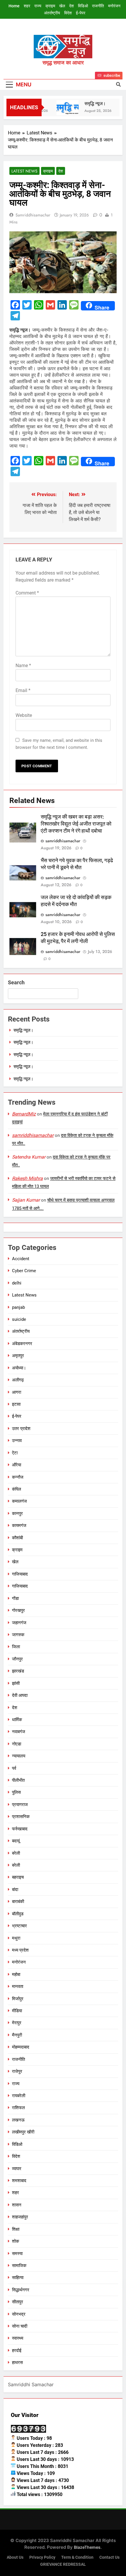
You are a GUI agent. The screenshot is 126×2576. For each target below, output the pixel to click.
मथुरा (16, 1938)
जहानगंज (19, 1623)
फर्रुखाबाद (20, 1829)
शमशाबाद (19, 2181)
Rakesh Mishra (27, 1178)
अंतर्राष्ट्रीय (52, 13)
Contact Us (109, 2557)
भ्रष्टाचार (19, 1926)
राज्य (38, 6)
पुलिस (16, 1792)
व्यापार (17, 2169)
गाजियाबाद (20, 1574)
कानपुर (17, 1514)
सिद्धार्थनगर (21, 2290)
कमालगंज (19, 1501)
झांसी (16, 1683)
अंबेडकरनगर (22, 1344)
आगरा (17, 1392)
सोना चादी (20, 2326)
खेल (62, 6)
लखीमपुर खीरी (23, 2132)
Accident (21, 1259)
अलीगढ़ (18, 1380)
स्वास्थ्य (18, 2338)
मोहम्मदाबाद (21, 2047)
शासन (17, 2205)
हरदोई (17, 2350)
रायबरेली (19, 2096)
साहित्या (18, 2278)
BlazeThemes (87, 2547)
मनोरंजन (114, 6)
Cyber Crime (24, 1271)
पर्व (14, 1768)
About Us (15, 2557)
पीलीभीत (18, 1780)
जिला (16, 1647)
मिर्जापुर (18, 1999)
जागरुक (18, 1635)
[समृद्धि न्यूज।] (63, 108)
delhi (17, 1283)
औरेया (17, 1465)
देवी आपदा (20, 1695)
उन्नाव (17, 1441)
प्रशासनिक (21, 1817)
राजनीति (98, 6)
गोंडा (15, 1598)
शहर (27, 6)
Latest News (24, 171)
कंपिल (17, 1489)
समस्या (17, 2254)
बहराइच (18, 1877)
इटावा (16, 1404)
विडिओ (83, 6)
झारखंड (18, 1671)
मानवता (18, 1986)
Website (24, 715)
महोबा (16, 1974)
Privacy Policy (42, 2557)
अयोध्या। (19, 1368)
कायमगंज (19, 1526)
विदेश (68, 13)
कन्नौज (18, 1477)
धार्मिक (17, 1720)
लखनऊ (18, 2120)
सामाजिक (19, 2266)
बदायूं (16, 1841)
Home (14, 6)
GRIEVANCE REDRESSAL (63, 2564)
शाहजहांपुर (20, 2217)
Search (16, 982)
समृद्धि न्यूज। (90, 104)
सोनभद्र (19, 2314)
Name (23, 666)
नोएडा (17, 1744)
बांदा (15, 1890)
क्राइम (50, 6)
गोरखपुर (18, 1610)
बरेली (16, 1853)
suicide (19, 1319)
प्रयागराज (20, 1805)
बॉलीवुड (18, 1914)
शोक (16, 2241)
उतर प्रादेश (21, 1429)
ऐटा (15, 1453)
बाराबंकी (18, 1902)
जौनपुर (17, 1659)
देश (71, 6)
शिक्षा (16, 2229)
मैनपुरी (17, 2035)
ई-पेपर (81, 13)
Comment (27, 593)
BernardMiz (24, 1114)
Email (23, 690)
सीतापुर (18, 2302)
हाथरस (17, 2363)
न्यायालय (19, 1756)
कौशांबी (17, 1538)
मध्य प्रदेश (20, 1950)
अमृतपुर (18, 1356)
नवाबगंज (19, 1732)
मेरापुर (17, 2023)
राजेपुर (17, 2071)
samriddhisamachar (33, 215)
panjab (18, 1307)
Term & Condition (77, 2557)
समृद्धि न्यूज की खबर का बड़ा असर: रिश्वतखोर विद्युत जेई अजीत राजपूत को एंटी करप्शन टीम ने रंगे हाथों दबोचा (76, 824)
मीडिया (17, 2011)
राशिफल (18, 2108)
